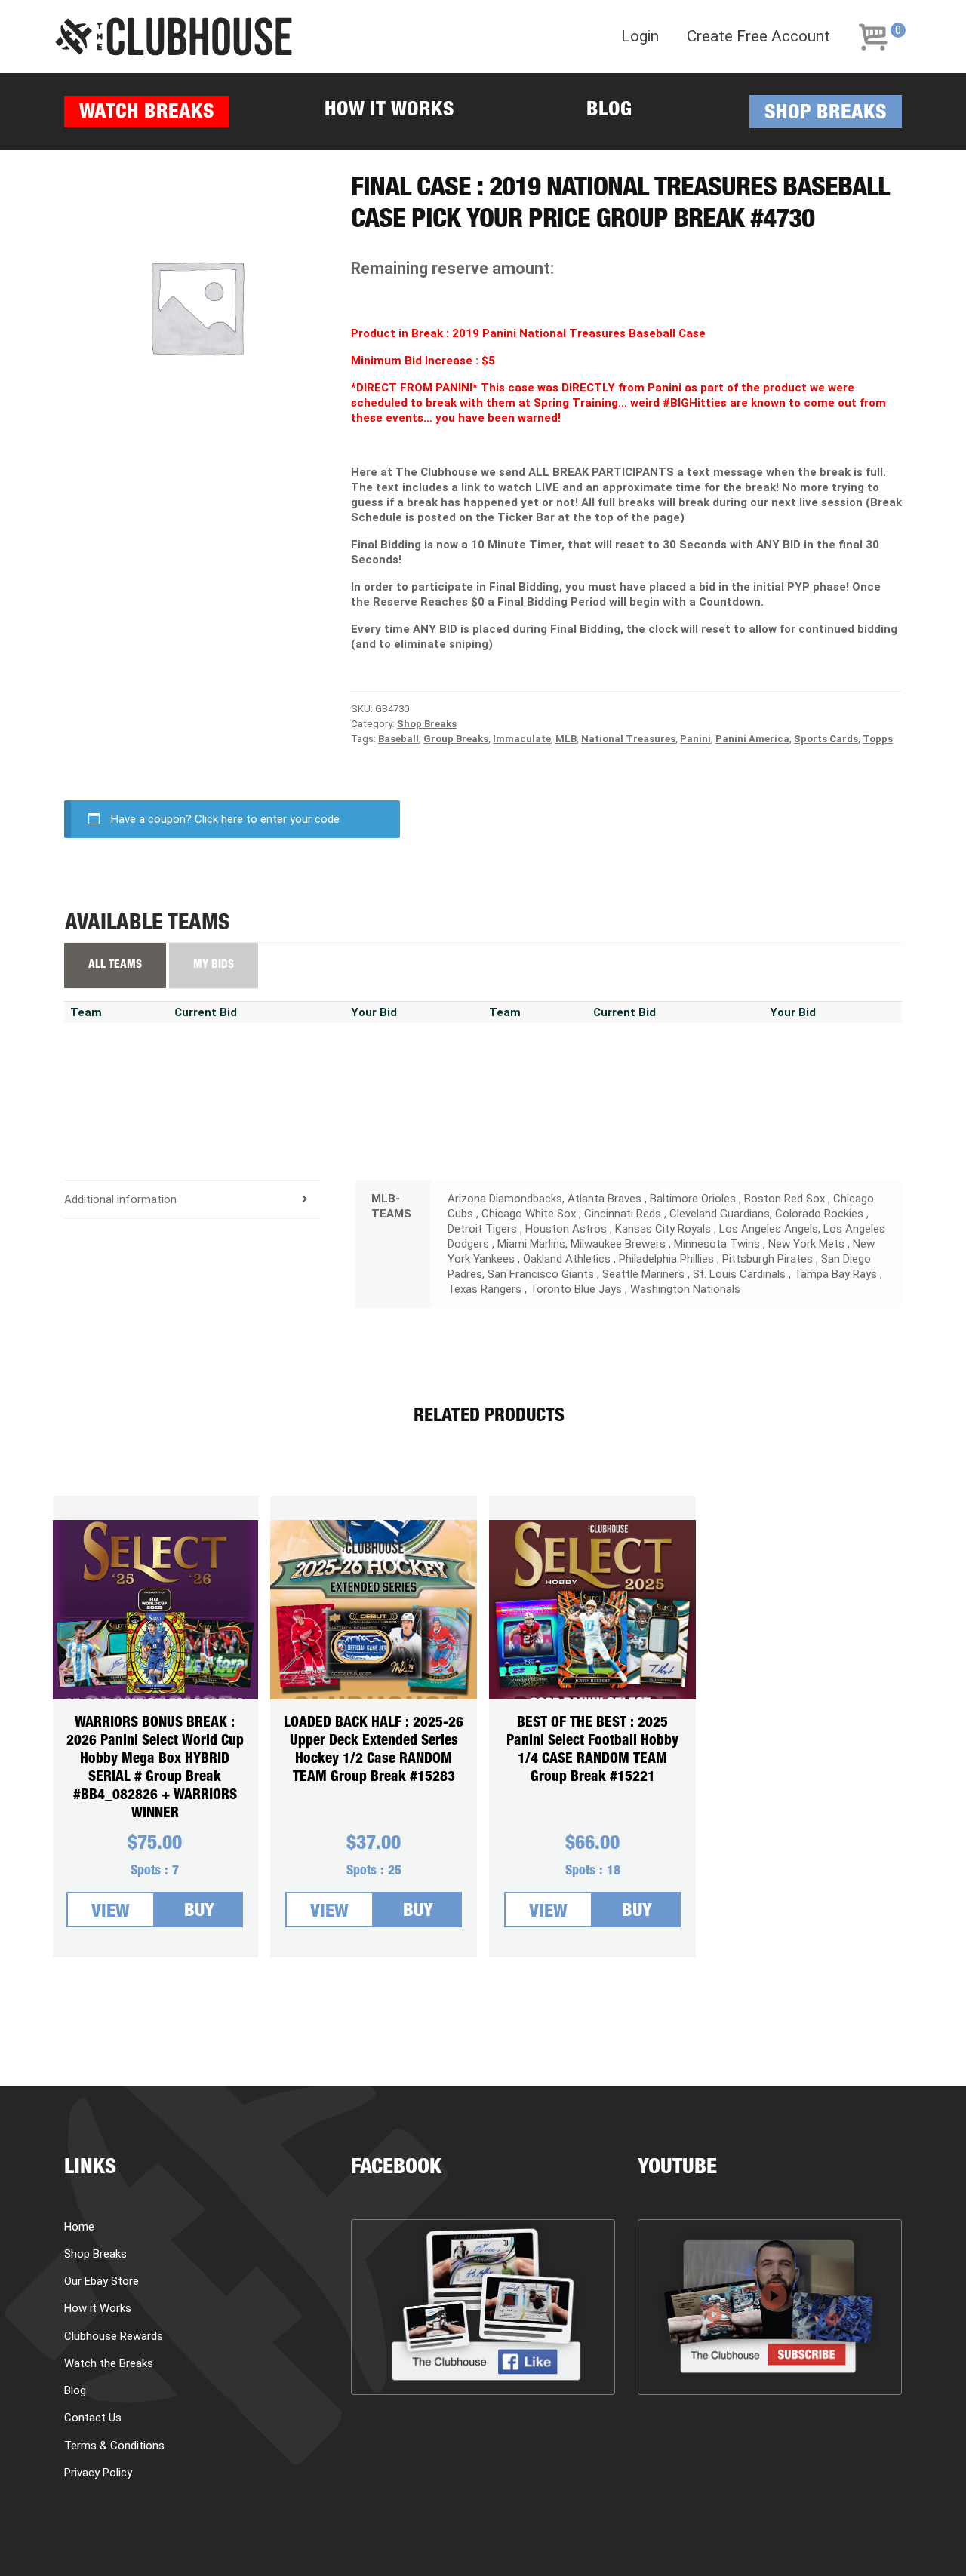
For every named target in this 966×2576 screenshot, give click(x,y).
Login (640, 37)
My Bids (214, 965)
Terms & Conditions (114, 2446)
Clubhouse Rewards (114, 2336)
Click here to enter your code (267, 819)
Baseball (398, 739)
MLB (566, 739)
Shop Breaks (826, 114)
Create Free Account (758, 37)
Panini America (752, 739)
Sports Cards (826, 739)
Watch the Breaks (109, 2363)
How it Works (389, 111)
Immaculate (522, 739)
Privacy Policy (98, 2473)
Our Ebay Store (102, 2281)
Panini (695, 739)
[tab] (192, 1200)
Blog (609, 111)
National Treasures (628, 739)
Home (79, 2227)
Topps (878, 739)
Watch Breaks (147, 114)
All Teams (115, 965)
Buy (199, 1912)
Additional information (120, 1199)
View (111, 1913)
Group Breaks (456, 739)
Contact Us (93, 2418)
